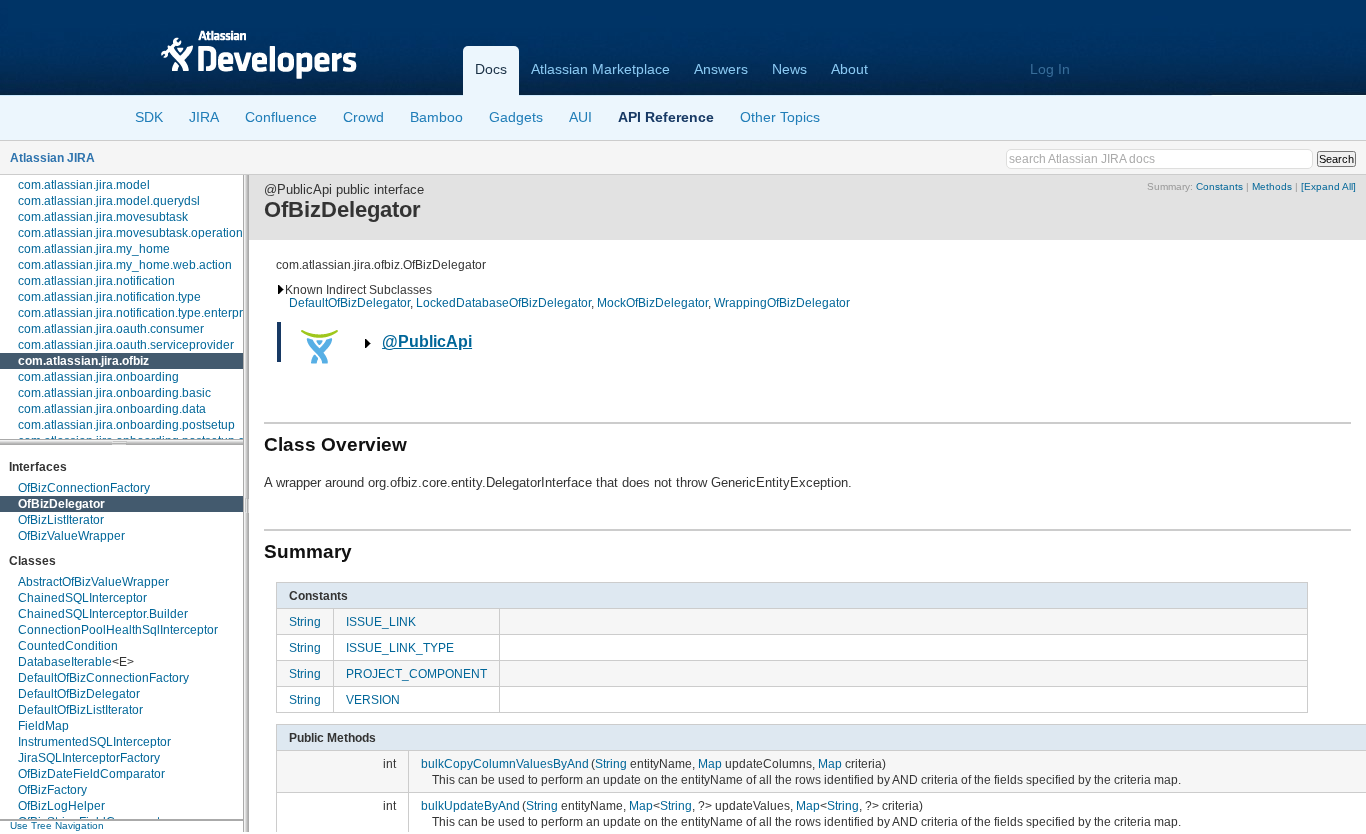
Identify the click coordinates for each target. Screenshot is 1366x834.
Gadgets (516, 117)
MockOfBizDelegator (652, 302)
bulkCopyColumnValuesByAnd (505, 763)
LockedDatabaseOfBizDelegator (503, 302)
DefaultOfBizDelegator (79, 694)
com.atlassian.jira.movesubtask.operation (130, 233)
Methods (1272, 186)
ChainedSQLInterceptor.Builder (103, 614)
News (789, 69)
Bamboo (436, 117)
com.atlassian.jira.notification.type (109, 297)
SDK (149, 117)
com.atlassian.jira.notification (96, 281)
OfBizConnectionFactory (84, 488)
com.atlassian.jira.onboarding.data (112, 409)
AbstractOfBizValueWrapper (93, 582)
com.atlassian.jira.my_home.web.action (125, 265)
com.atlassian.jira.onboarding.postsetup (126, 425)
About (849, 69)
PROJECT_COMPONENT (416, 673)
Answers (721, 69)
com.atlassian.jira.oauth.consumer (111, 329)
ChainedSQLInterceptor (82, 598)
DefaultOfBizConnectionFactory (103, 678)
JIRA (204, 117)
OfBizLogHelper (61, 806)
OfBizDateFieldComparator (91, 774)
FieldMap (43, 726)
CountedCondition (68, 646)
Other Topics (780, 117)
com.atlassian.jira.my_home (94, 249)
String (305, 621)
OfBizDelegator (61, 504)
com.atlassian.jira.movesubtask (103, 217)
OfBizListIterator (61, 520)
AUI (580, 117)
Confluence (281, 117)
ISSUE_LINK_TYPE (400, 647)
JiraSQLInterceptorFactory (89, 758)
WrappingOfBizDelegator (782, 302)
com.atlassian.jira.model (84, 185)
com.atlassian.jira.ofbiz (83, 361)
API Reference (666, 117)
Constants (1219, 186)
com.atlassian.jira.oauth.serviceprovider (126, 345)
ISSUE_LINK (381, 621)
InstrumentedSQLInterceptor (94, 742)
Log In (1050, 69)
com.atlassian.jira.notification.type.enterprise (138, 313)
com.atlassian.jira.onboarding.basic (114, 393)
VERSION (373, 699)
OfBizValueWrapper (71, 536)
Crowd (363, 117)
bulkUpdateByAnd (470, 805)
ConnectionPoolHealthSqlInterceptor (118, 630)
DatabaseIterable (65, 662)
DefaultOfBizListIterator (80, 710)
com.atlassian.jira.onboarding (98, 377)
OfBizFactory (52, 790)
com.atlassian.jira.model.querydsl (109, 201)
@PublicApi (427, 341)
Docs (491, 69)
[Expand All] (1328, 186)
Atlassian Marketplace (600, 69)
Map (710, 763)
